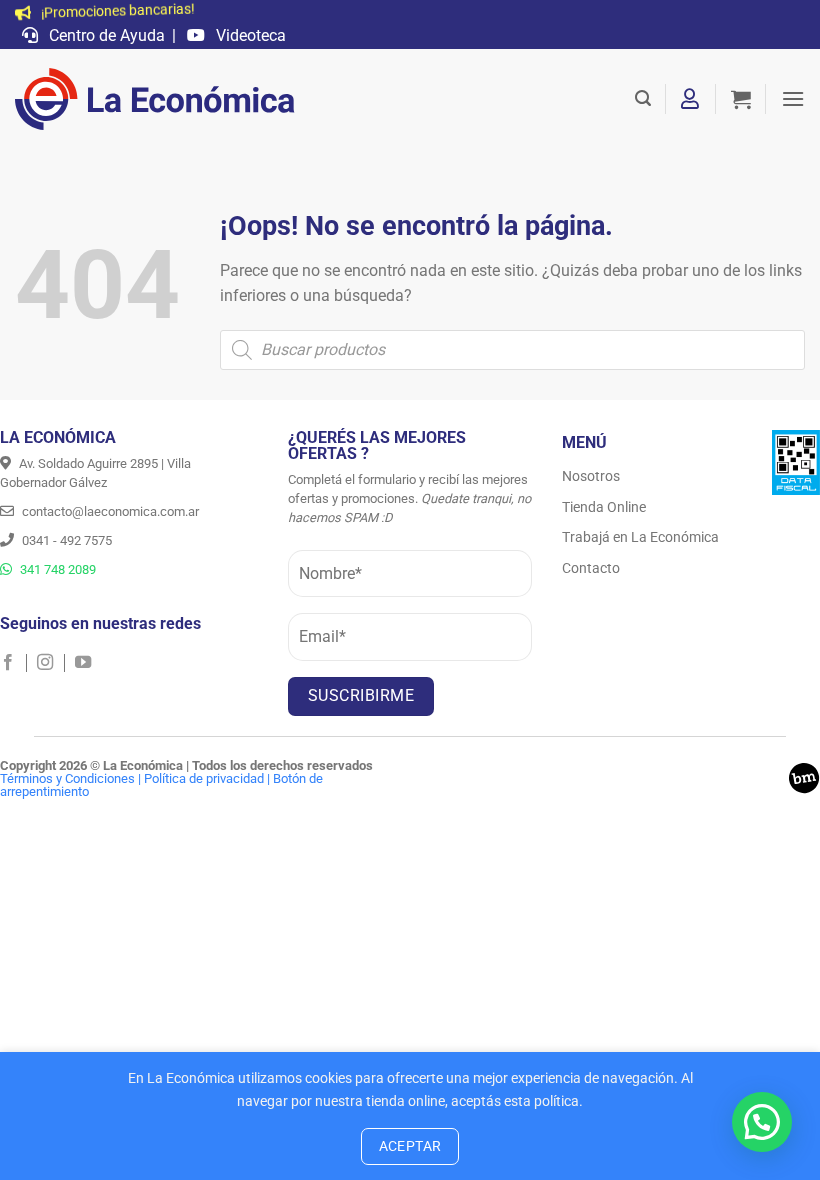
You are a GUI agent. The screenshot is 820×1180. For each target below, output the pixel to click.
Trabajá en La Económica (640, 537)
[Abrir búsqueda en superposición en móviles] (512, 350)
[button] (643, 98)
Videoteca (249, 35)
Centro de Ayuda (105, 35)
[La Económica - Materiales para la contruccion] (155, 99)
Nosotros (591, 476)
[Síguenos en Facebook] (13, 663)
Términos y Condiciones (67, 778)
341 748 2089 (56, 569)
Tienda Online (604, 507)
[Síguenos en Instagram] (50, 663)
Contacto (591, 568)
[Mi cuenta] (691, 99)
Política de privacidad (204, 778)
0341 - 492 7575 (65, 540)
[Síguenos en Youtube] (83, 663)
